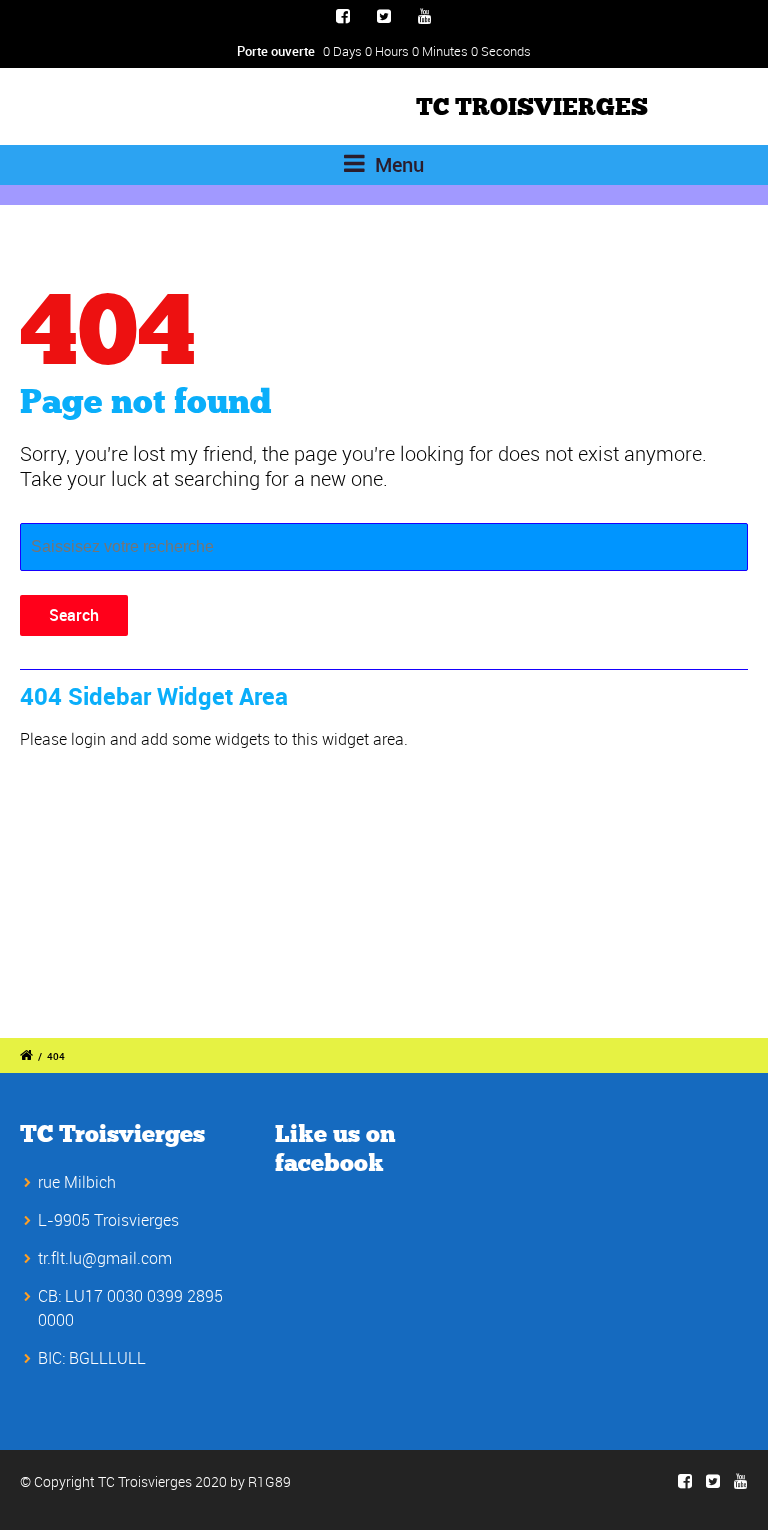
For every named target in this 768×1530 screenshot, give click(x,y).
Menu (397, 164)
